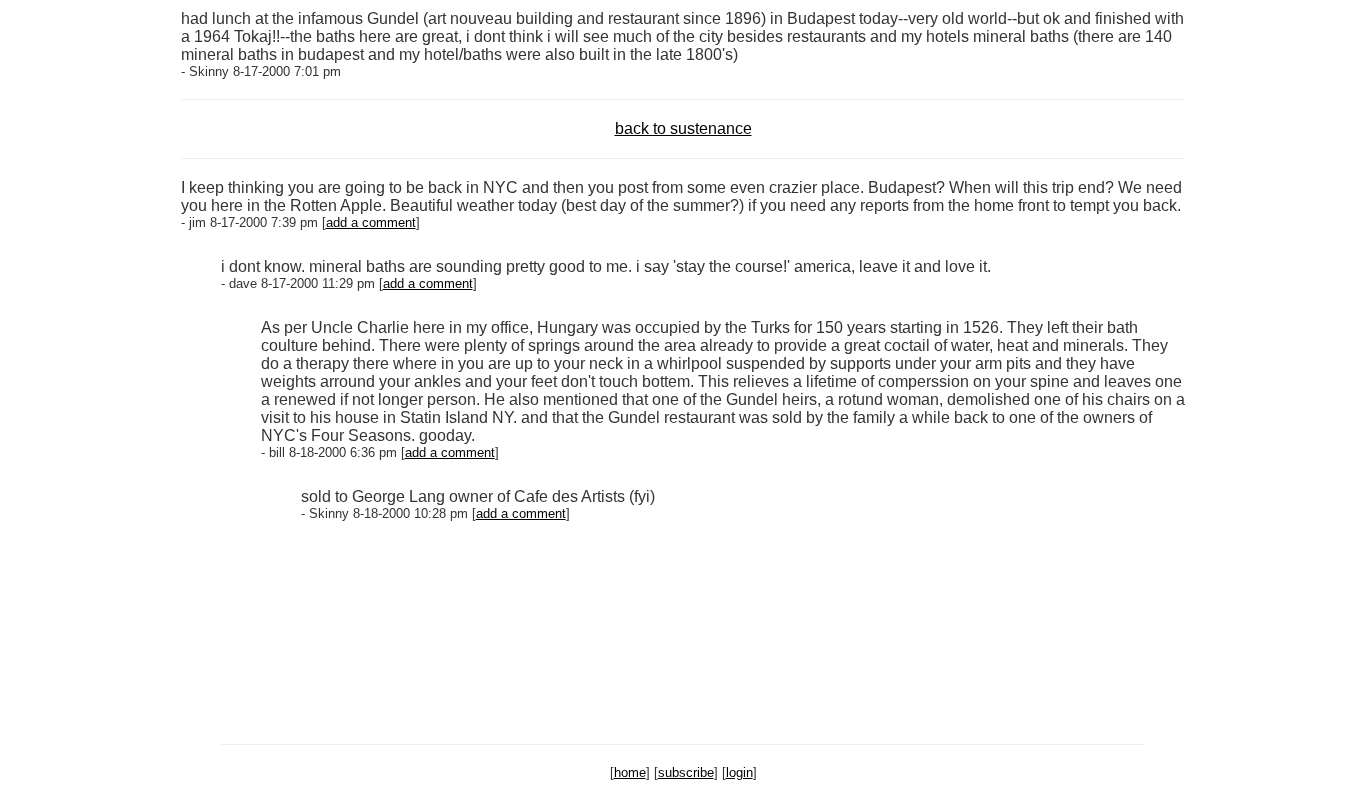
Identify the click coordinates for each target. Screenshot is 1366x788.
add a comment (371, 222)
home (630, 772)
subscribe (686, 772)
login (739, 772)
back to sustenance (683, 128)
